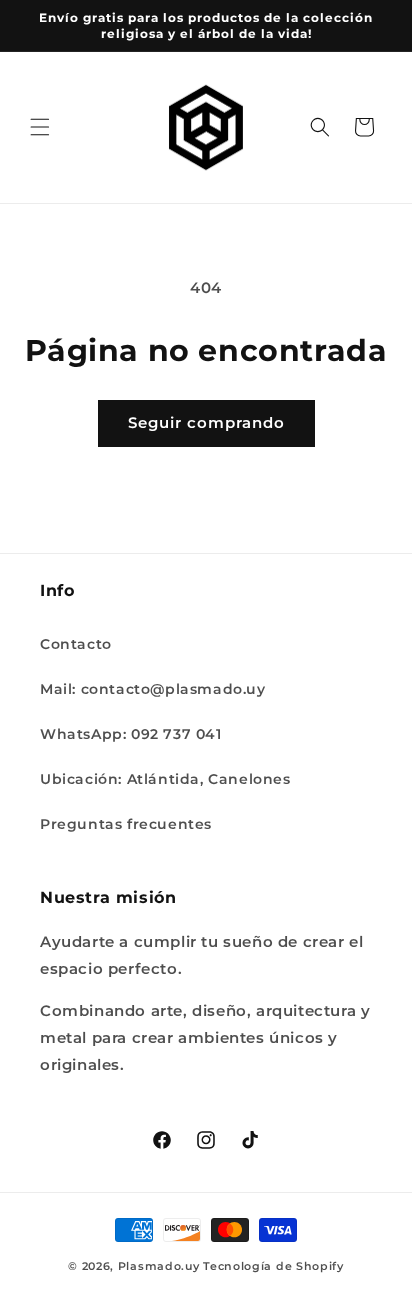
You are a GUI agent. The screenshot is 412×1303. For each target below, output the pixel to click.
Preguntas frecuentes (126, 824)
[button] (40, 127)
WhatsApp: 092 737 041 (131, 734)
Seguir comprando (206, 422)
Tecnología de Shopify (273, 1266)
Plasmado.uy (159, 1266)
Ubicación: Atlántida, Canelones (165, 779)
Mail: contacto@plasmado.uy (153, 689)
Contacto (76, 644)
